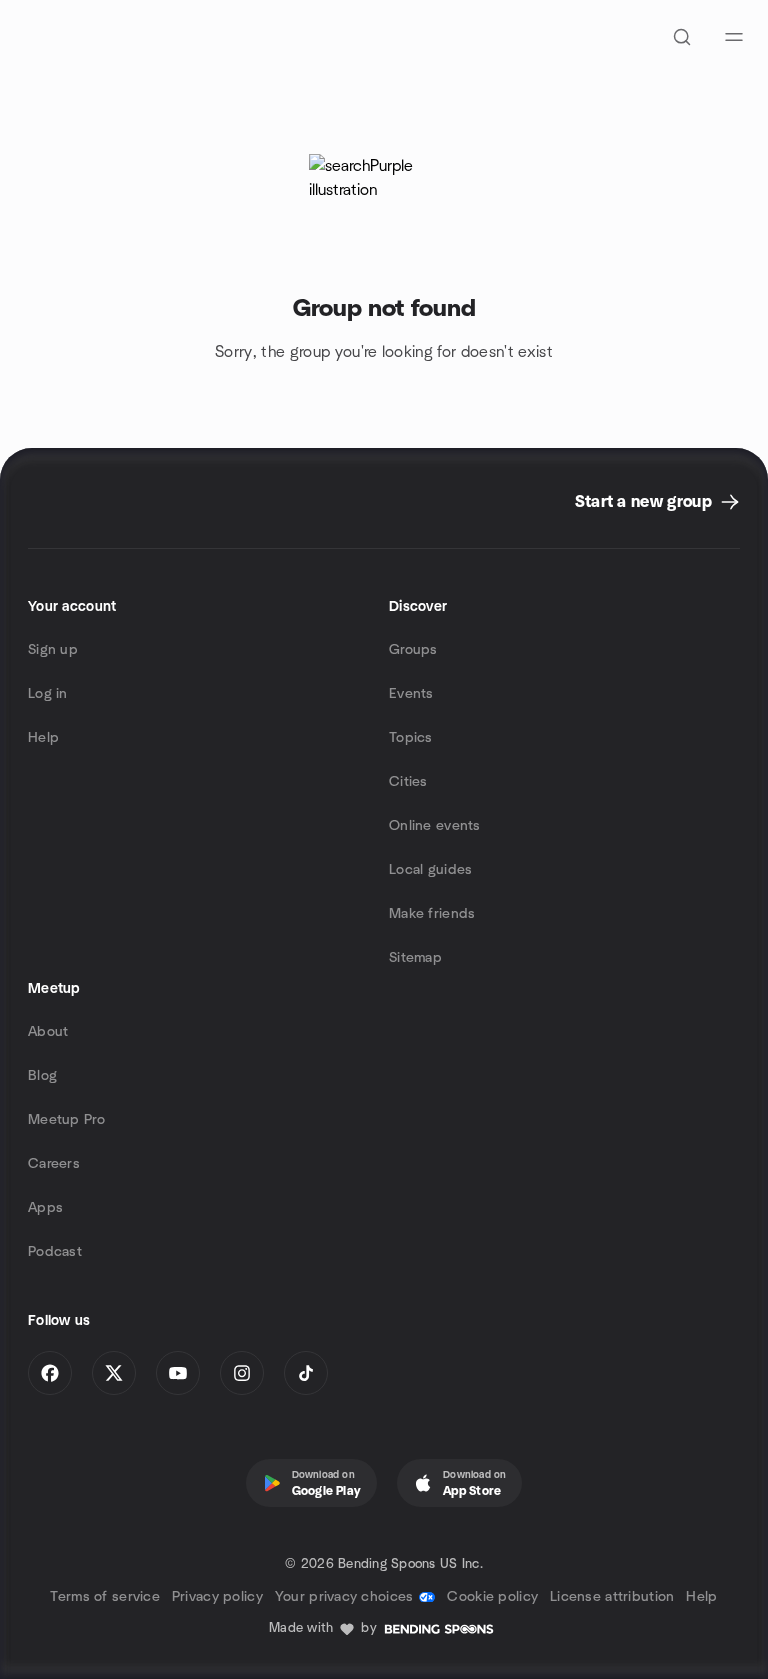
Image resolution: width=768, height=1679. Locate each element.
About (48, 1032)
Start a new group (643, 502)
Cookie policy (492, 1597)
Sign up (53, 650)
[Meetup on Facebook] (50, 1373)
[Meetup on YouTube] (178, 1373)
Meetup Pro (66, 1120)
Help (43, 738)
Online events (435, 826)
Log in (48, 694)
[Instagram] (242, 1373)
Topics (411, 738)
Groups (413, 650)
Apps (45, 1208)
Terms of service (104, 1597)
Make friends (432, 914)
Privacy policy (217, 1597)
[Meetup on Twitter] (114, 1373)
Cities (408, 782)
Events (411, 694)
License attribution (612, 1597)
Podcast (55, 1252)
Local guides (430, 870)
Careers (54, 1164)
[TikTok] (306, 1373)
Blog (42, 1076)
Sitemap (415, 958)
